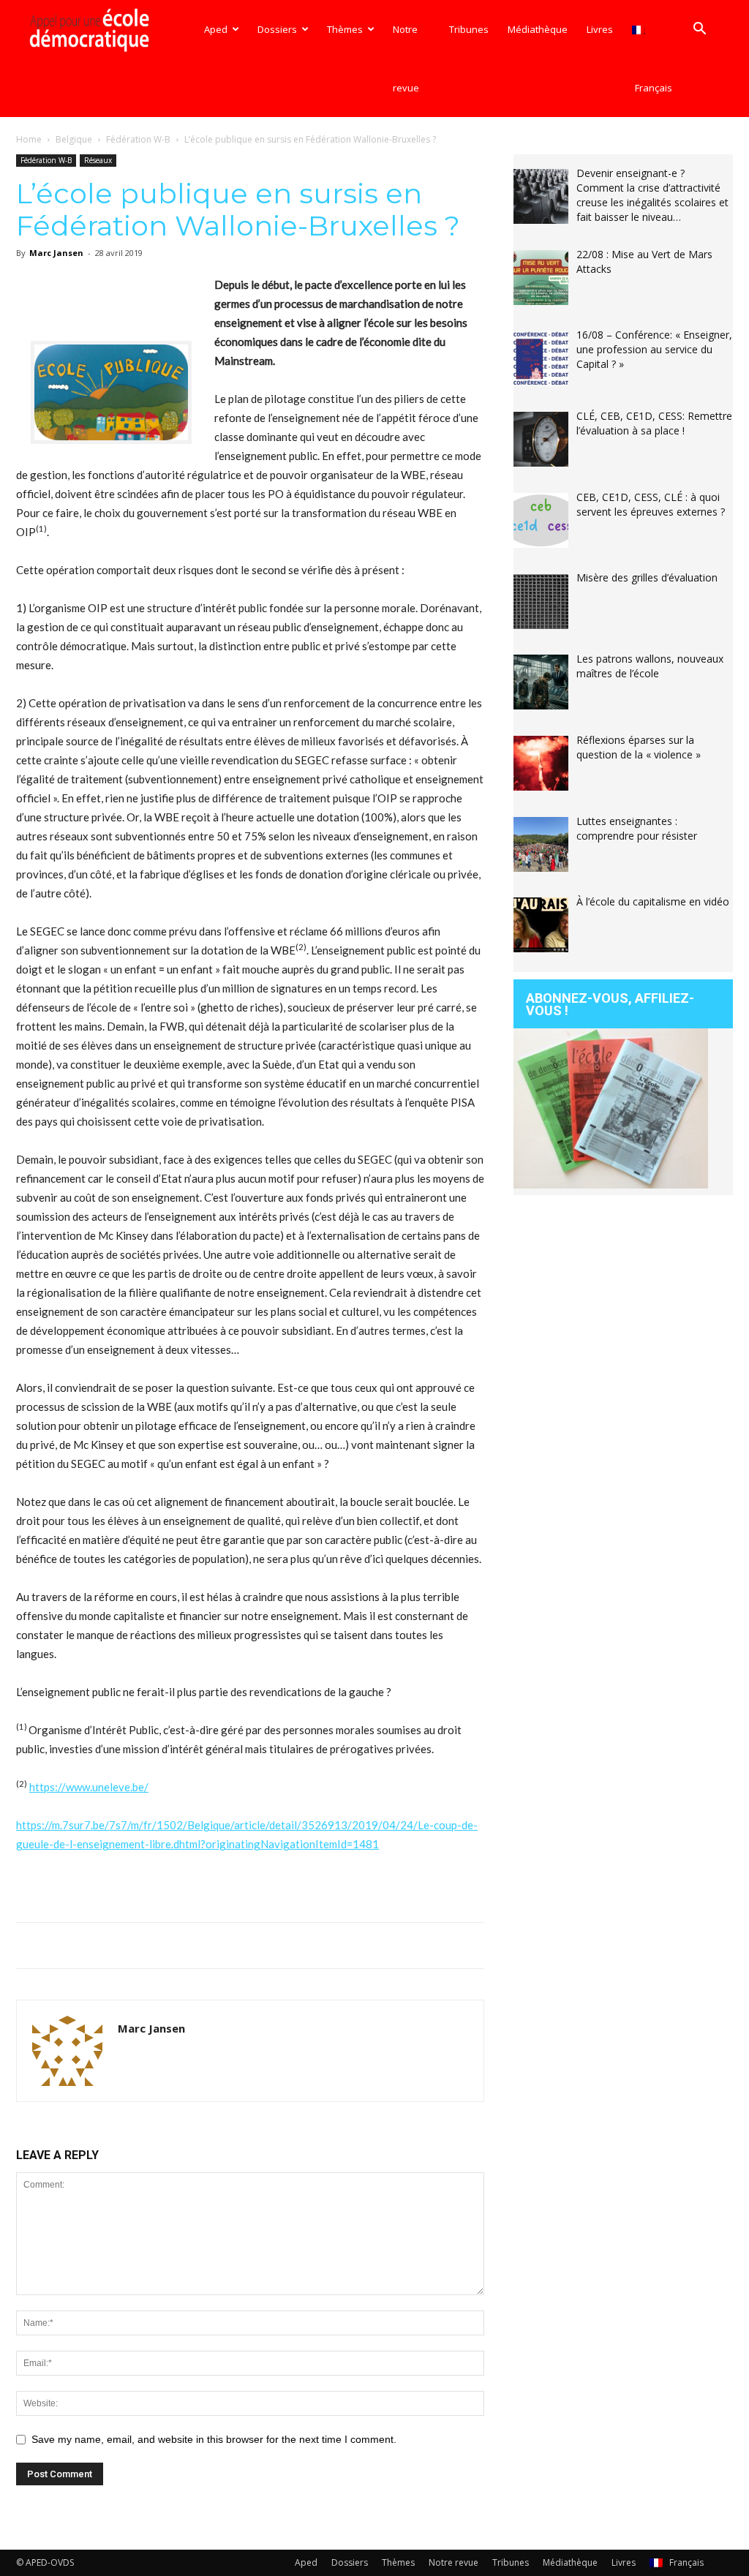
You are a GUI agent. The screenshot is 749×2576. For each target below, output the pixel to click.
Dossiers (277, 29)
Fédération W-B (138, 139)
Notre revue (406, 59)
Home (29, 139)
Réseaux (98, 160)
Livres (600, 29)
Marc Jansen (56, 253)
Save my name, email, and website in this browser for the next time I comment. (214, 2439)
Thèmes (345, 29)
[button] (699, 30)
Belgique (74, 139)
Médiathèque (538, 29)
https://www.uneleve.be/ (89, 1787)
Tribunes (469, 29)
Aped (216, 29)
